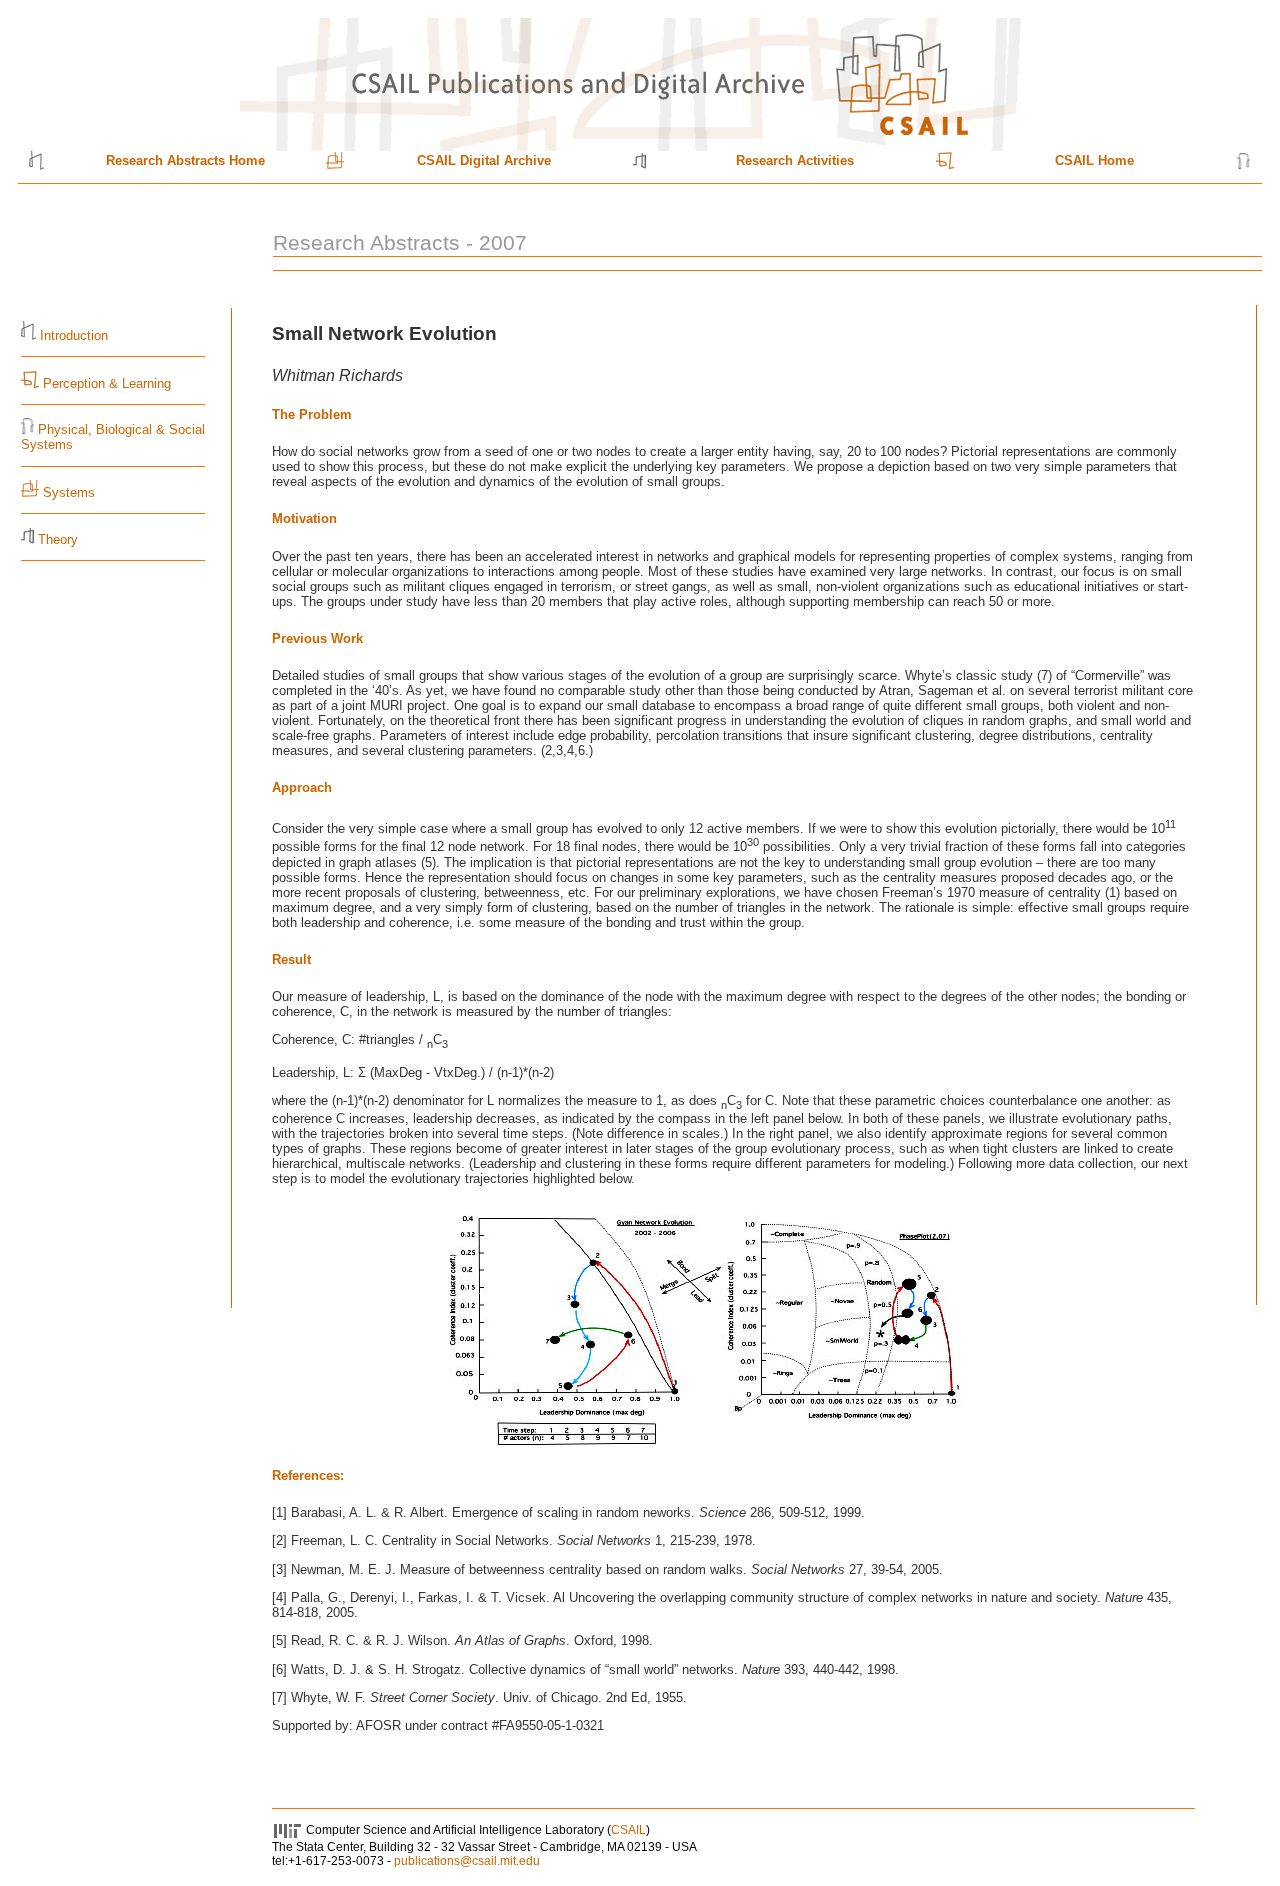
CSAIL (628, 1830)
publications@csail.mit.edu (467, 1861)
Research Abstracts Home (185, 160)
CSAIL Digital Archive (484, 160)
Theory (58, 539)
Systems (69, 492)
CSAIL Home (1094, 160)
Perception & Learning (105, 383)
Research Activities (795, 160)
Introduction (74, 335)
